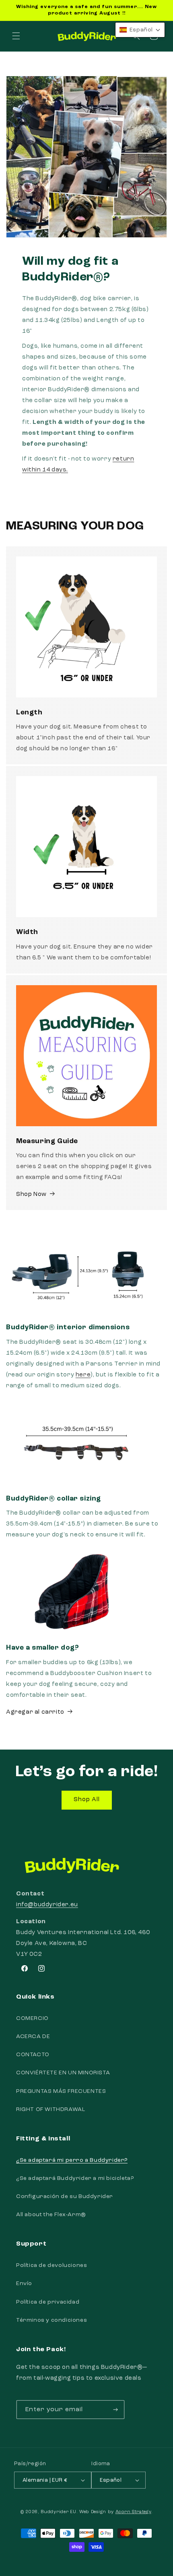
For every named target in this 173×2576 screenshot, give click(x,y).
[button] (16, 36)
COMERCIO (32, 2018)
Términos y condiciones (51, 2320)
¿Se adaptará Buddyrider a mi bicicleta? (75, 2178)
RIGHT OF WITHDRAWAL (50, 2109)
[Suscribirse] (115, 2410)
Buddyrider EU (58, 2512)
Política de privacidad (48, 2302)
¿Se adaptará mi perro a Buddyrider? (72, 2160)
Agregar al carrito (35, 1712)
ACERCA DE (33, 2036)
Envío (24, 2283)
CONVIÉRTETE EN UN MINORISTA (63, 2073)
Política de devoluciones (51, 2265)
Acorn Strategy (133, 2512)
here (83, 1375)
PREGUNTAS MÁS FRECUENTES (61, 2091)
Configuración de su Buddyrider (65, 2196)
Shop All (87, 1800)
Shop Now (31, 1195)
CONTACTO (33, 2055)
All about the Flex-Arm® (51, 2215)
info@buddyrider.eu (47, 1905)
